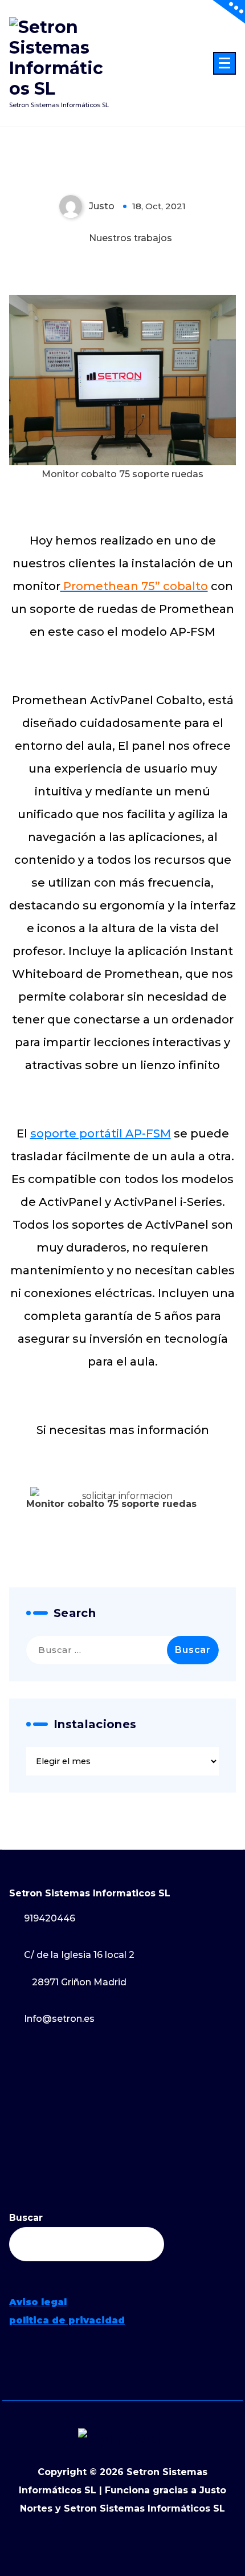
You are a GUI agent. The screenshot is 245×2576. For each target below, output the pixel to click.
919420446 (50, 1918)
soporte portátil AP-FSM (101, 1133)
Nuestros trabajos (130, 238)
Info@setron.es (59, 2019)
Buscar (26, 2218)
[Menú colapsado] (224, 63)
